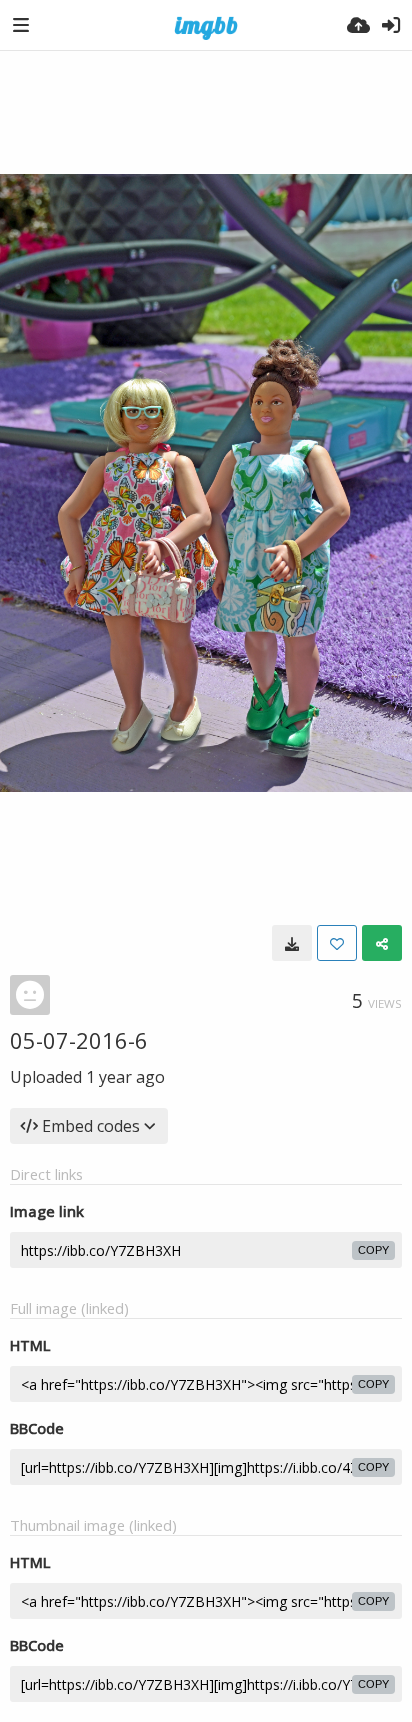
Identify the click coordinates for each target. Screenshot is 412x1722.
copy (373, 1250)
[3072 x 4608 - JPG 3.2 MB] (292, 943)
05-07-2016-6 (79, 1040)
